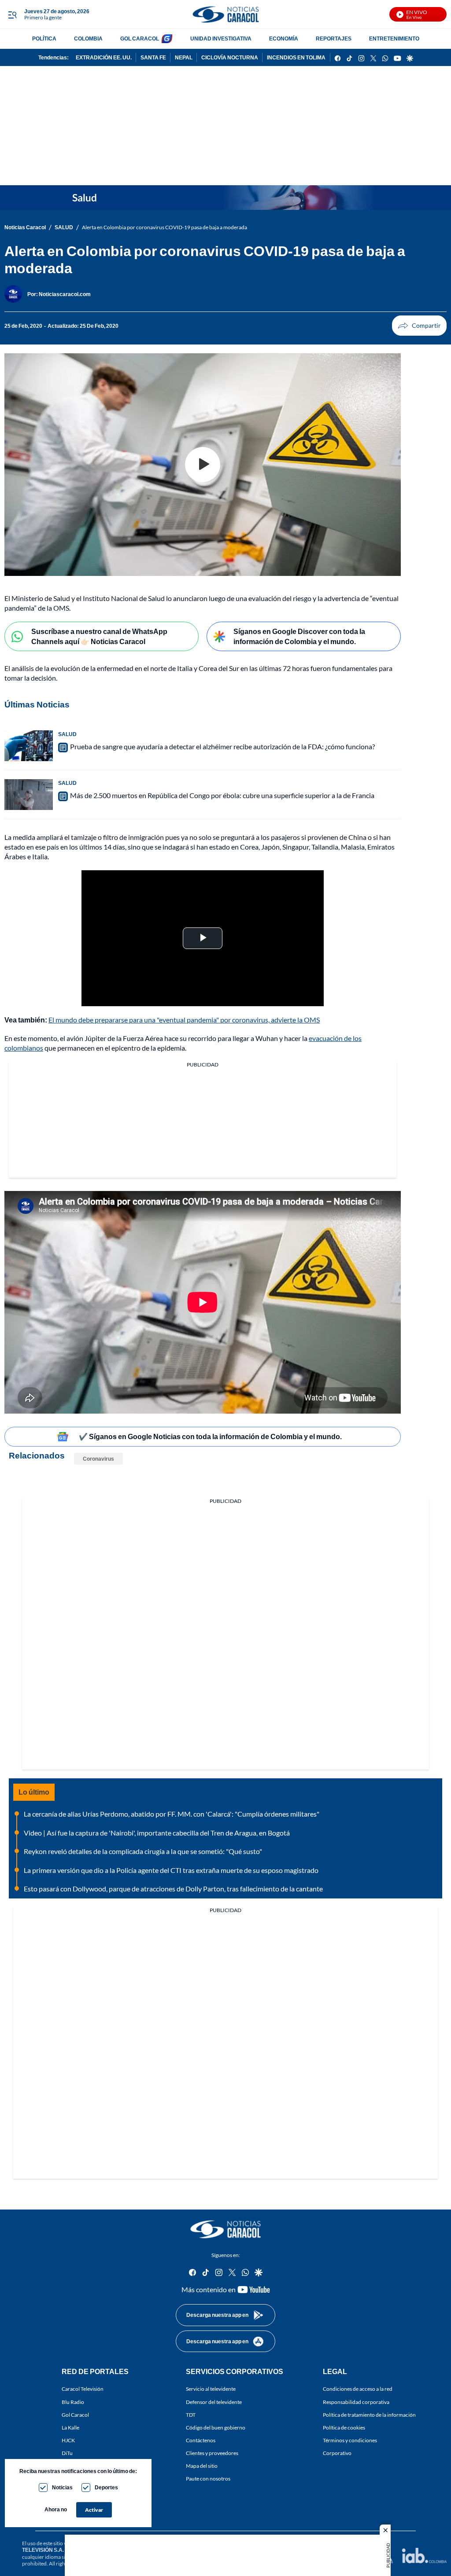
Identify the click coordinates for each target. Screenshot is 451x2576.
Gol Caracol (75, 2415)
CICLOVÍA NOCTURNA (230, 57)
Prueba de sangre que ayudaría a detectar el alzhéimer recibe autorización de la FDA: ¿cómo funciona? (222, 746)
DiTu (67, 2453)
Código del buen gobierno (216, 2428)
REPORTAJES (334, 38)
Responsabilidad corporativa (356, 2402)
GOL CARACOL (140, 38)
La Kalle (70, 2428)
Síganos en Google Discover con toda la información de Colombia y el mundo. (299, 636)
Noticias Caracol (25, 227)
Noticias (62, 2487)
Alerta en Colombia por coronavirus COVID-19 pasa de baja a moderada (165, 227)
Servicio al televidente (211, 2389)
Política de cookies (344, 2428)
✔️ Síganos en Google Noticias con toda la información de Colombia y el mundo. (210, 1436)
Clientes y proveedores (212, 2453)
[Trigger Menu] (12, 15)
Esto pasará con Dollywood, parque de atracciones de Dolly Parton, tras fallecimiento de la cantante (173, 1889)
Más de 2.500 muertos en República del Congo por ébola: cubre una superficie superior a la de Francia (222, 795)
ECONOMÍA (284, 38)
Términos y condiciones (350, 2440)
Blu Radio (73, 2402)
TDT (191, 2415)
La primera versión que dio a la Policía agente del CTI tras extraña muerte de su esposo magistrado (171, 1870)
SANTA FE (153, 57)
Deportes (106, 2487)
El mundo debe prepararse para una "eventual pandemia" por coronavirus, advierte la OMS (184, 1020)
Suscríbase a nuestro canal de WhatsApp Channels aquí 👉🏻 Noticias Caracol (99, 636)
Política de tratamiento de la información (369, 2415)
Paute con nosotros (208, 2479)
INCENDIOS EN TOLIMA (296, 57)
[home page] (225, 14)
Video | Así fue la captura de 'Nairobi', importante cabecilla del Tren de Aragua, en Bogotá (157, 1833)
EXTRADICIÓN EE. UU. (104, 57)
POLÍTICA (44, 38)
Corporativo (337, 2453)
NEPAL (184, 57)
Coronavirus (98, 1459)
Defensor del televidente (214, 2402)
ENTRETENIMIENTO (394, 38)
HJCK (68, 2440)
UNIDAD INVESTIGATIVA (221, 38)
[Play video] (203, 465)
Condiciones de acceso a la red (358, 2389)
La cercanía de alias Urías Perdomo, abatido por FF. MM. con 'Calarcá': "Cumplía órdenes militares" (172, 1814)
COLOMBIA (88, 38)
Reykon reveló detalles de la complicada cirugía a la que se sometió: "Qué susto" (143, 1851)
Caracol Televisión (83, 2389)
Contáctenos (201, 2440)
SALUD (64, 227)
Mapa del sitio (202, 2466)
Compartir (419, 326)
